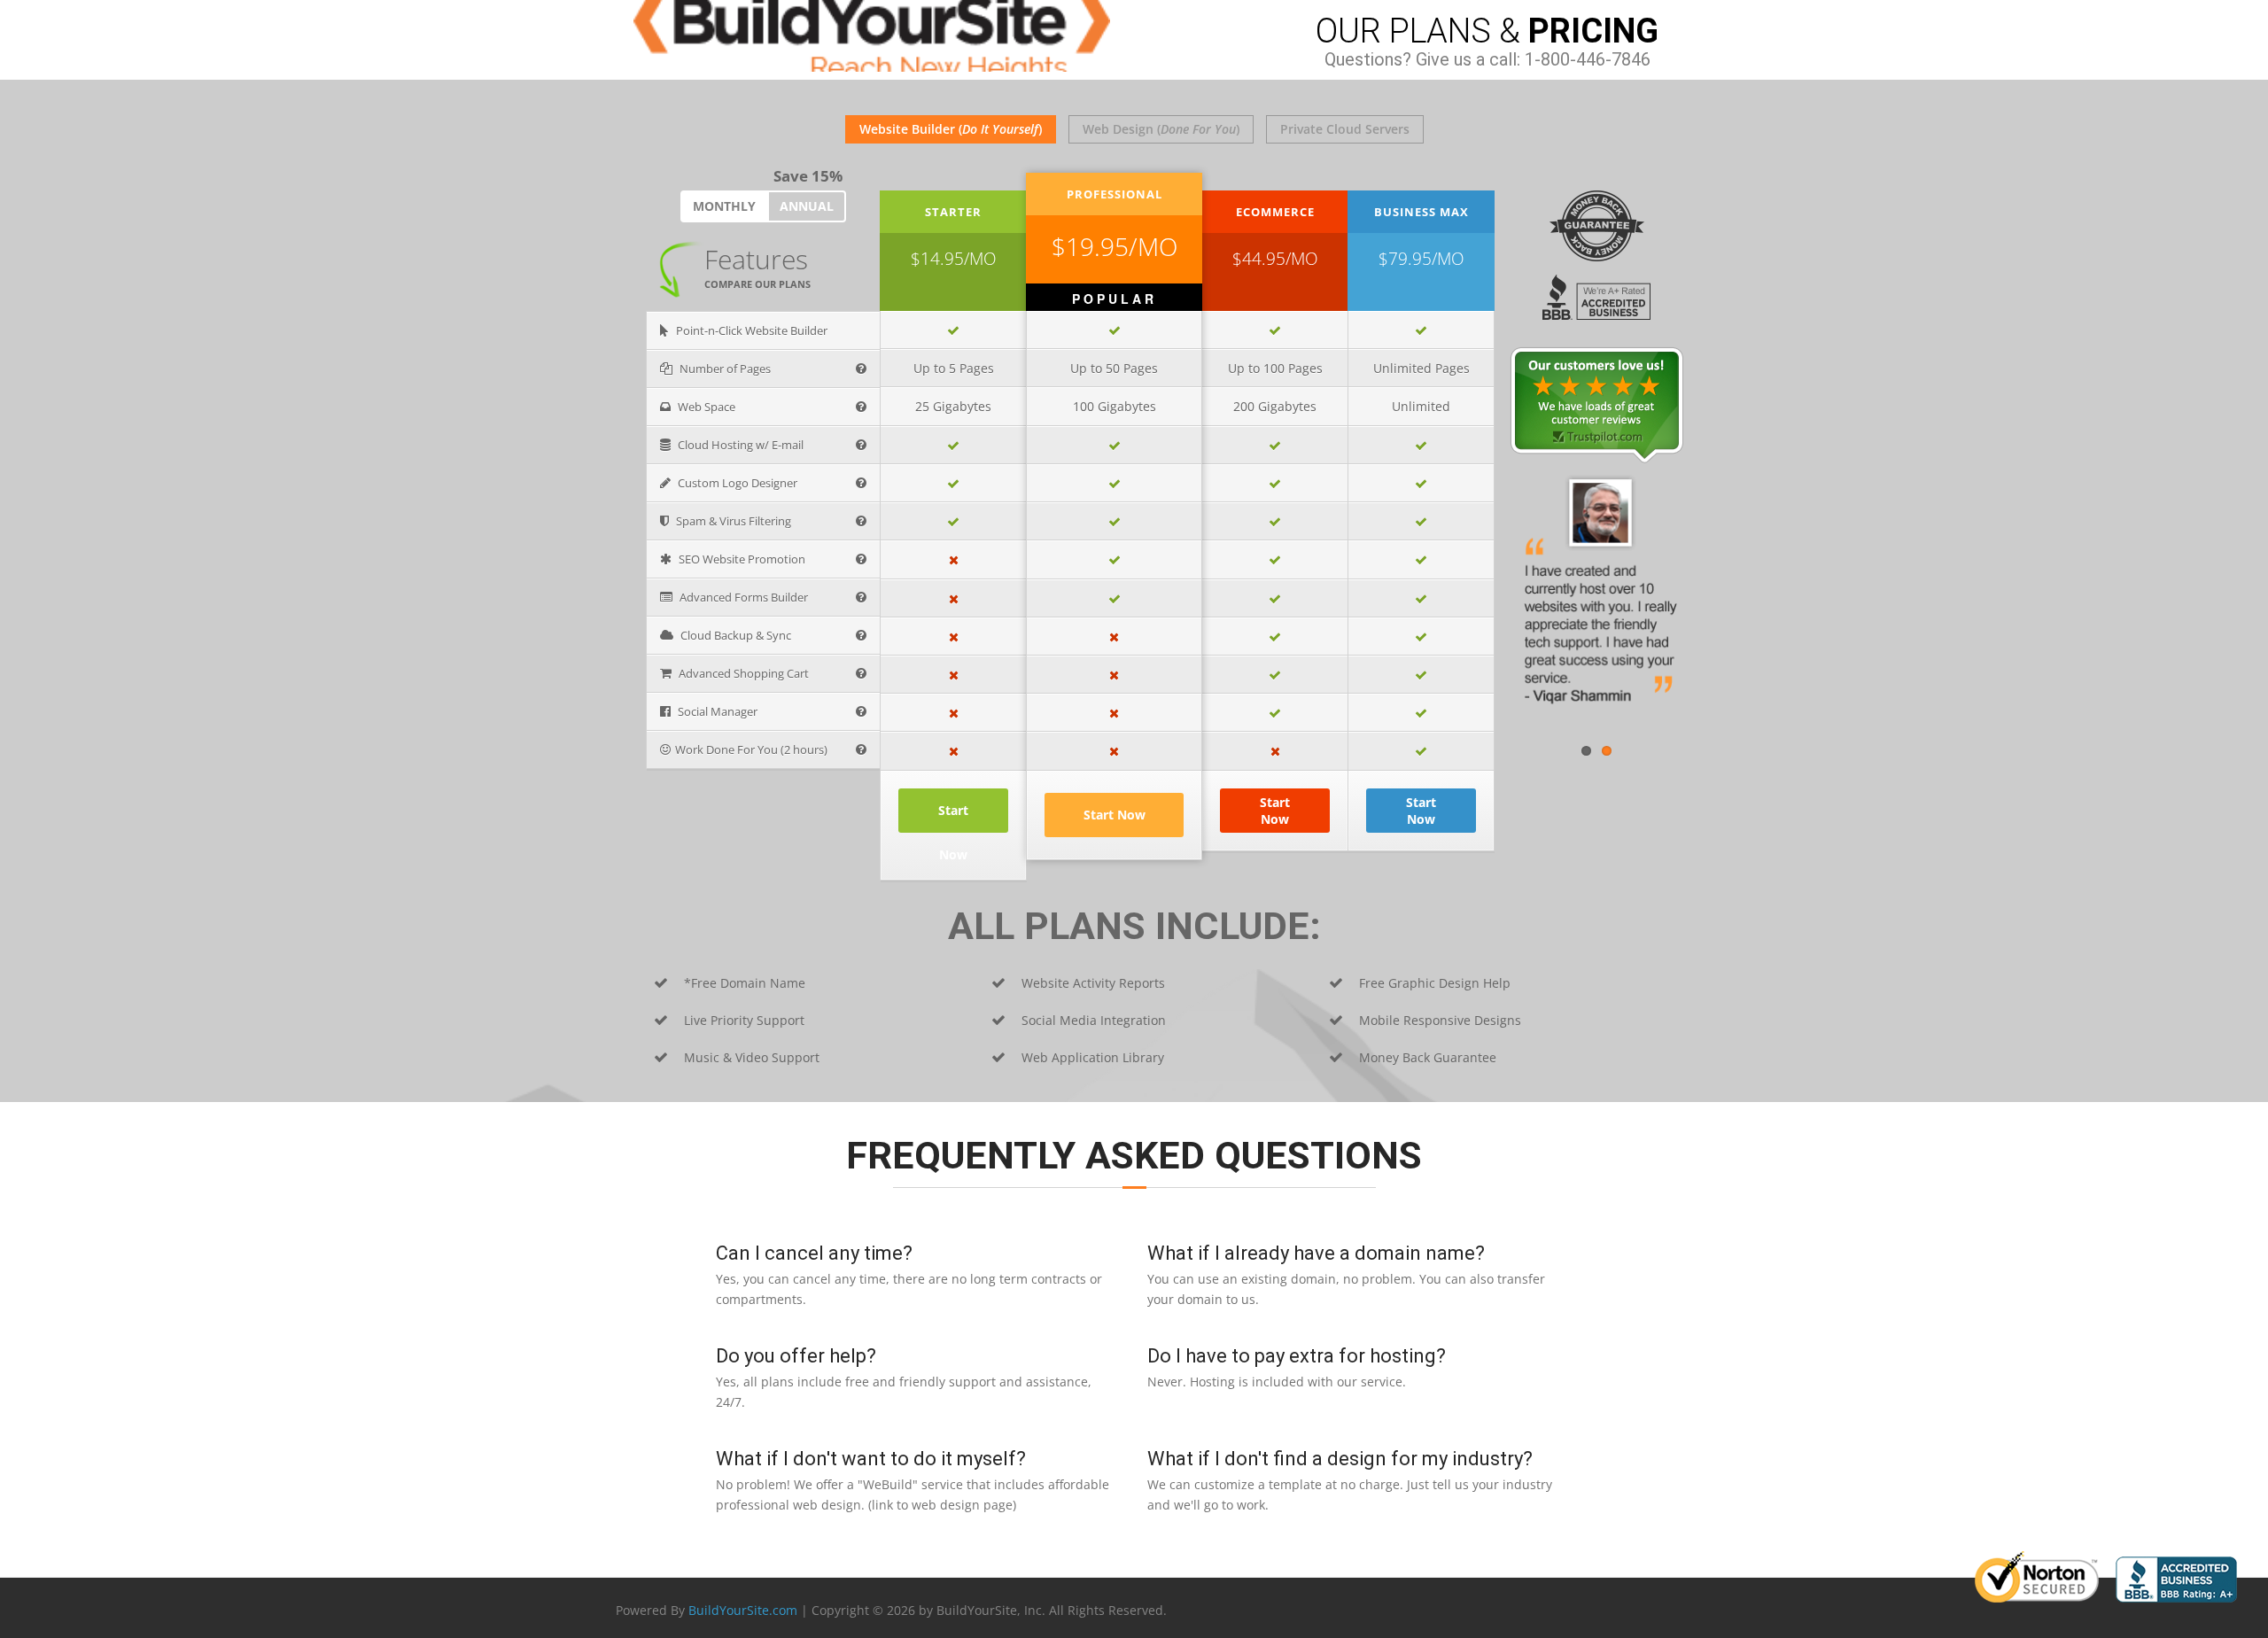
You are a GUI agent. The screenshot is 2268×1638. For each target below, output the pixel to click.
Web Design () (1161, 129)
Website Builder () (951, 129)
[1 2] (1596, 405)
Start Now (1115, 815)
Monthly (724, 206)
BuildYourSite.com (743, 1610)
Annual (807, 206)
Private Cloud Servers (1345, 129)
